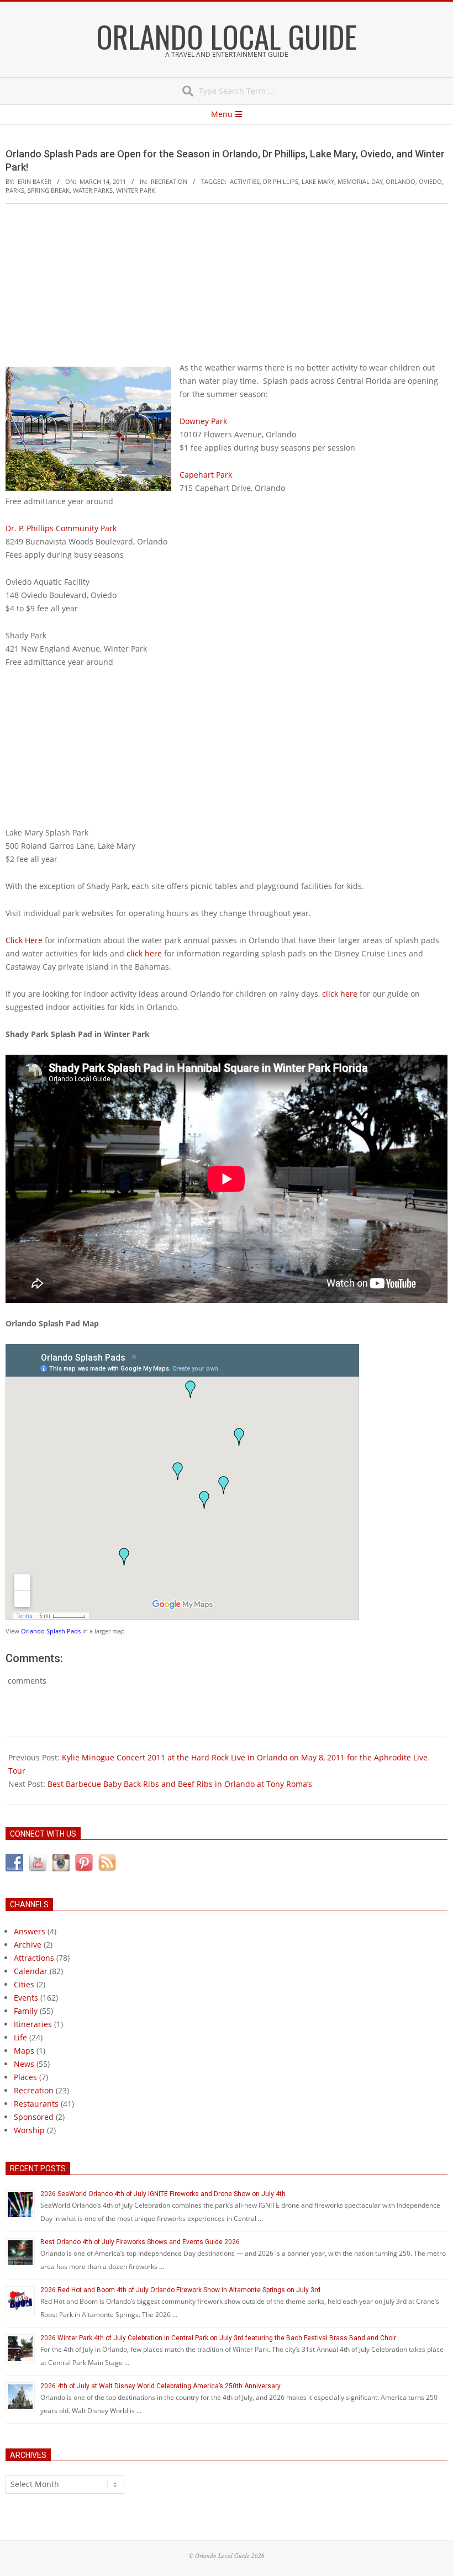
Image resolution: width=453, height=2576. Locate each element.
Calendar (31, 1971)
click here (144, 953)
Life (20, 2037)
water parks (93, 190)
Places (25, 2077)
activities (245, 181)
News (24, 2064)
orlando (401, 181)
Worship (29, 2130)
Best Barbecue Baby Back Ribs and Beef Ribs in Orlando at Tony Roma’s (180, 1784)
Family (26, 2011)
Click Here (24, 940)
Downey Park (203, 421)
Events (26, 1998)
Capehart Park (206, 475)
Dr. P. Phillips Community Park (61, 528)
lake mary (318, 181)
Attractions (34, 1958)
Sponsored (34, 2117)
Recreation (169, 181)
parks (15, 190)
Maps (24, 2051)
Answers (30, 1931)
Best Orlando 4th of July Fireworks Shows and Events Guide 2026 (140, 2242)
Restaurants (36, 2104)
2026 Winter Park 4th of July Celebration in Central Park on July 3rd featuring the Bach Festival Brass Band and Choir (218, 2338)
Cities (24, 1984)
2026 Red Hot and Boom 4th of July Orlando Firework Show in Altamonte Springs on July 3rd (180, 2290)
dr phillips (281, 181)
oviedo (430, 181)
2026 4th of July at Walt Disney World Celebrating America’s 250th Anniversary (160, 2386)
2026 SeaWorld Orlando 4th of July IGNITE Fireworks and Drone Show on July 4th (163, 2194)
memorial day (360, 181)
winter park (136, 190)
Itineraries (33, 2024)
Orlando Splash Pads (51, 1631)
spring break (49, 190)
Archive (28, 1945)
